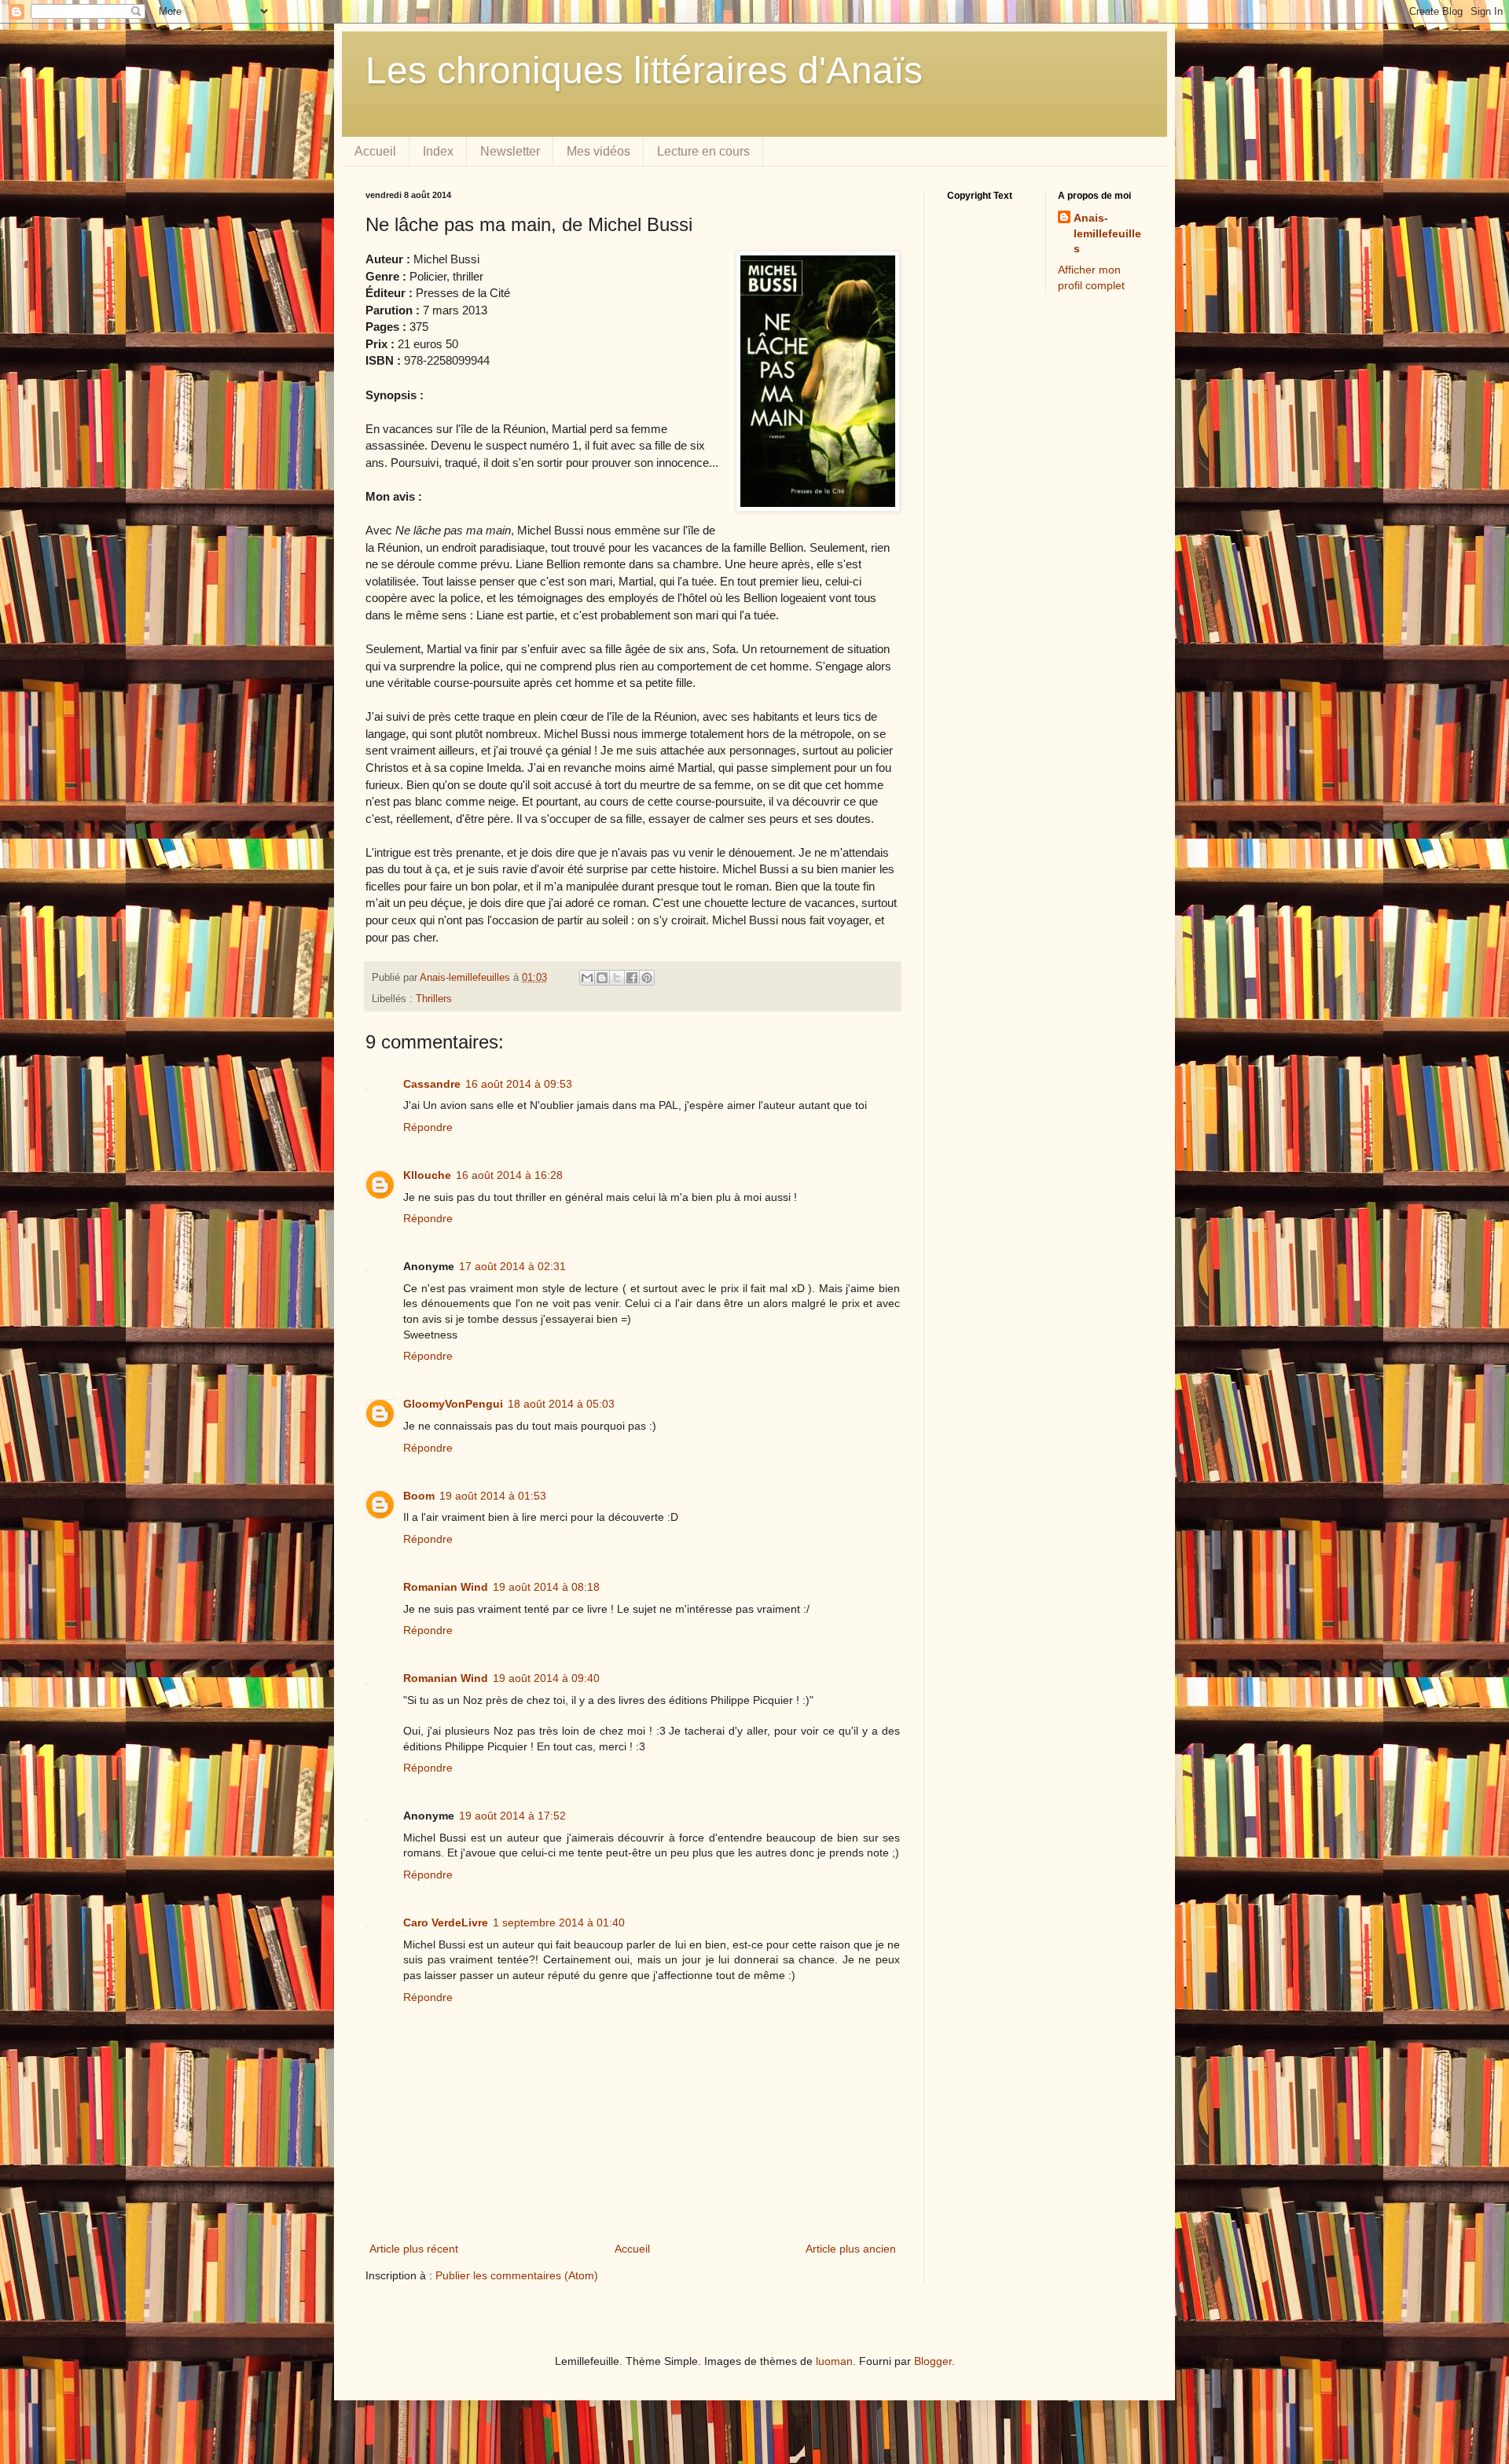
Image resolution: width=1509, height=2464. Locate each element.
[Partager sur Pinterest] (647, 978)
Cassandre (432, 1084)
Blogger (933, 2361)
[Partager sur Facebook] (632, 978)
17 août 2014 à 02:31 (512, 1266)
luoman (834, 2361)
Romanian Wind (446, 1587)
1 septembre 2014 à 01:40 (559, 1922)
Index (438, 151)
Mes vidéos (598, 151)
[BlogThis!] (602, 978)
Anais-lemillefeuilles (1107, 233)
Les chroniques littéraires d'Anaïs (644, 70)
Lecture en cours (703, 151)
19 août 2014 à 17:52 (512, 1816)
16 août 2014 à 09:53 (519, 1084)
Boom (419, 1496)
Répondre (428, 1127)
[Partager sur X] (617, 978)
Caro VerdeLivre (446, 1922)
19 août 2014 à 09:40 (546, 1678)
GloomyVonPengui (453, 1404)
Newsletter (510, 151)
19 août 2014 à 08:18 (546, 1587)
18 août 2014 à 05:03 (561, 1404)
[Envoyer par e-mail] (587, 978)
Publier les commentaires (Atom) (517, 2275)
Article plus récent (414, 2249)
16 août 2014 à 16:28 (509, 1175)
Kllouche (427, 1175)
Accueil (375, 151)
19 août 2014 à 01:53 (493, 1496)
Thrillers (434, 999)
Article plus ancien (851, 2249)
